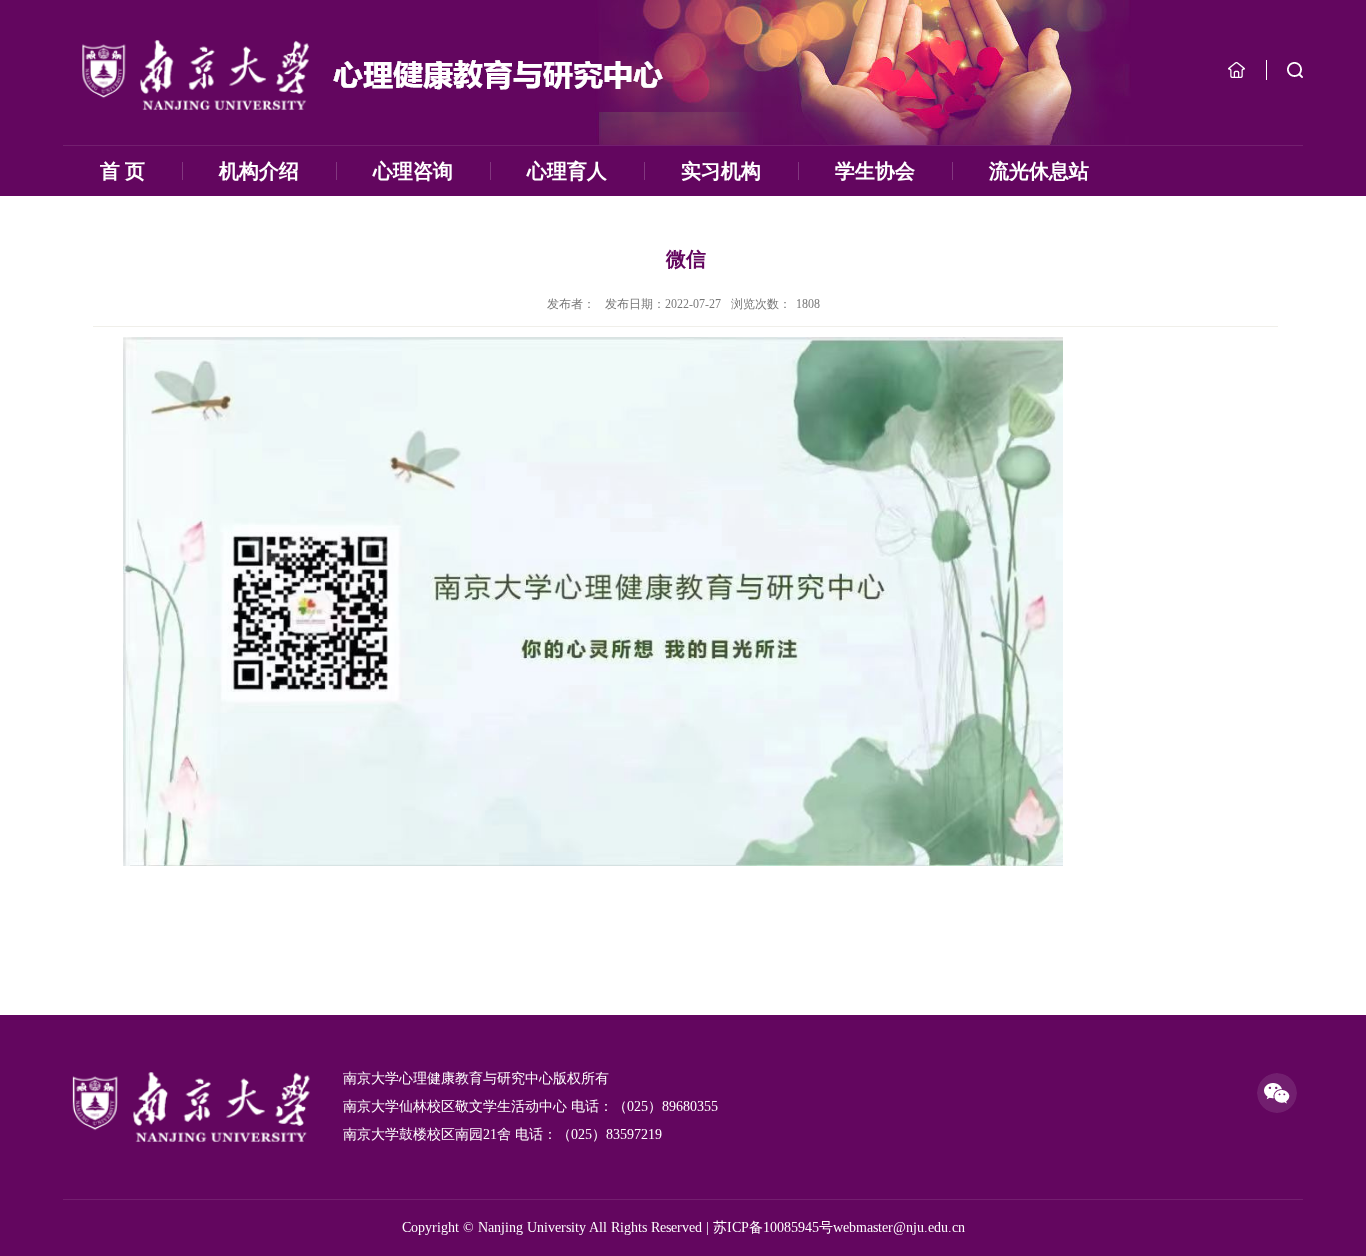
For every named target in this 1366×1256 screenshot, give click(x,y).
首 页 (122, 171)
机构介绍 (259, 171)
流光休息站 (1039, 171)
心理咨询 (413, 171)
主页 (1236, 70)
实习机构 (721, 171)
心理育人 (567, 171)
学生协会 (875, 171)
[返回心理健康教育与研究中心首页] (369, 73)
